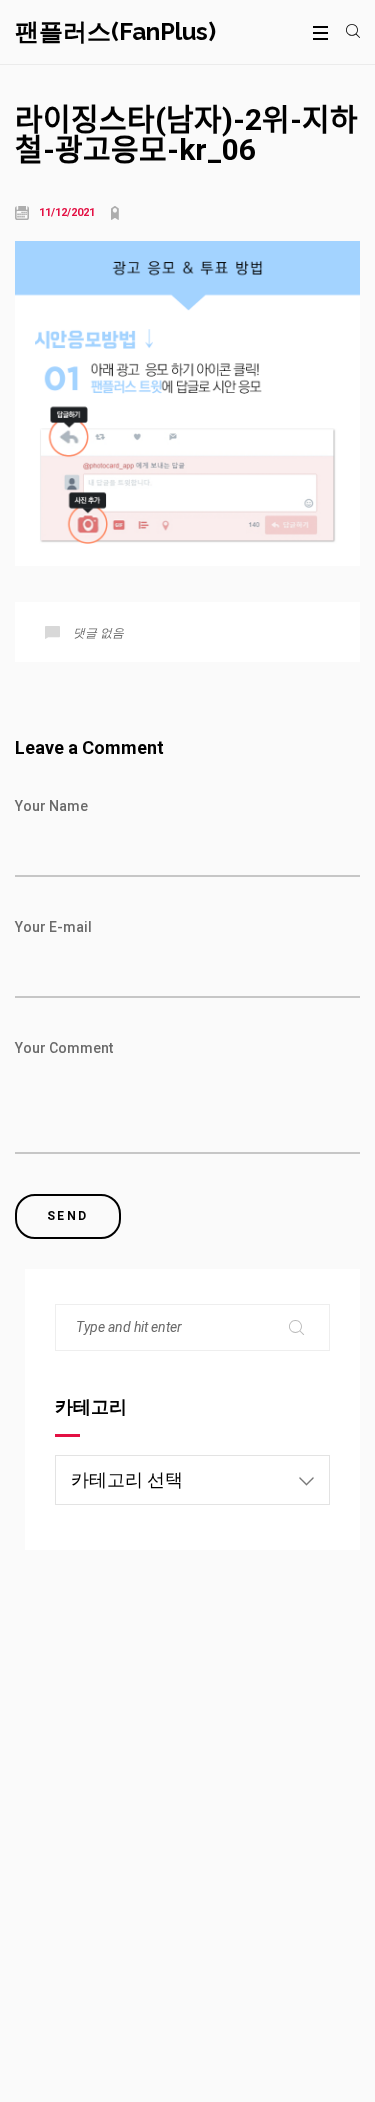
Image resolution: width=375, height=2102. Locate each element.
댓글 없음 (98, 633)
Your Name (51, 806)
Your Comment (64, 1048)
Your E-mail (53, 927)
